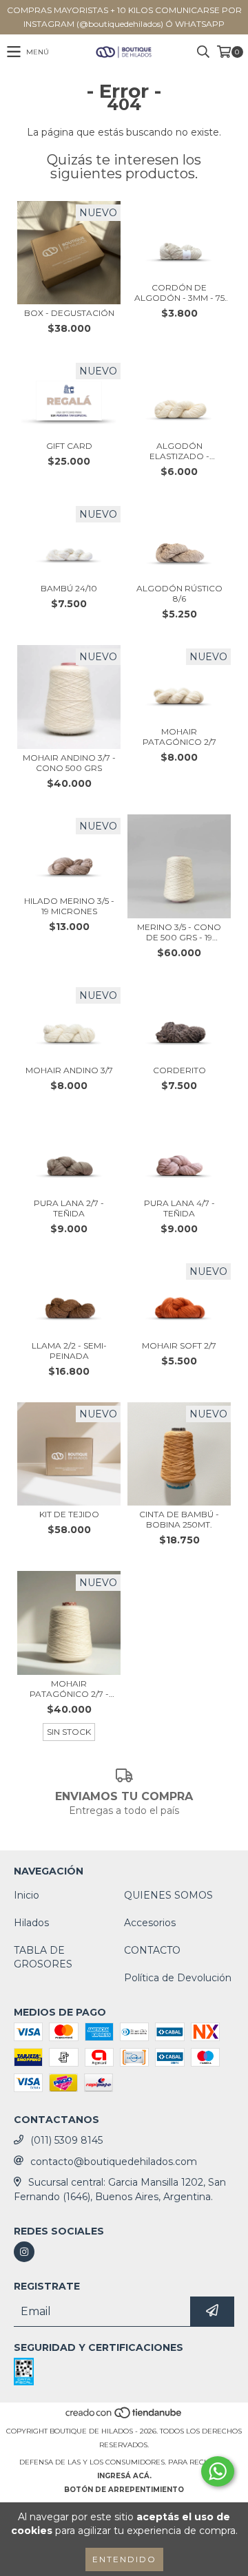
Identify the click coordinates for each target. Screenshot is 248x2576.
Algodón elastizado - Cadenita (179, 451)
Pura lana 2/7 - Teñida (69, 1208)
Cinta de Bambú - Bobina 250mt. (179, 1519)
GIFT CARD (69, 446)
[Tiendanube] (124, 2417)
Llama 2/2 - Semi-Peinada (69, 1351)
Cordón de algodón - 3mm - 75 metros (179, 293)
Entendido (124, 2559)
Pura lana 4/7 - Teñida (179, 1208)
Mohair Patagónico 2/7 (179, 737)
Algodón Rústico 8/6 (179, 593)
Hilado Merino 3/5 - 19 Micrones (69, 906)
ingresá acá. (124, 2476)
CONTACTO (152, 1950)
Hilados (31, 1923)
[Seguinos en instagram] (24, 2252)
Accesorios (150, 1923)
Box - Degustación (69, 313)
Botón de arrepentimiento (124, 2490)
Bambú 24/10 (69, 588)
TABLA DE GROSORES (43, 1957)
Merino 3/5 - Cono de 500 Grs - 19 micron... (179, 932)
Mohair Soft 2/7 (179, 1345)
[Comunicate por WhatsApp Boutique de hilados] (218, 2471)
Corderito (179, 1070)
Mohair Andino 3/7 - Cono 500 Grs (69, 763)
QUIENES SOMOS (168, 1895)
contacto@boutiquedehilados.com (114, 2162)
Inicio (27, 1895)
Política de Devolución (178, 1978)
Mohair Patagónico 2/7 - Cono (69, 1689)
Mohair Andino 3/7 (69, 1070)
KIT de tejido (69, 1514)
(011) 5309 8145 (66, 2140)
